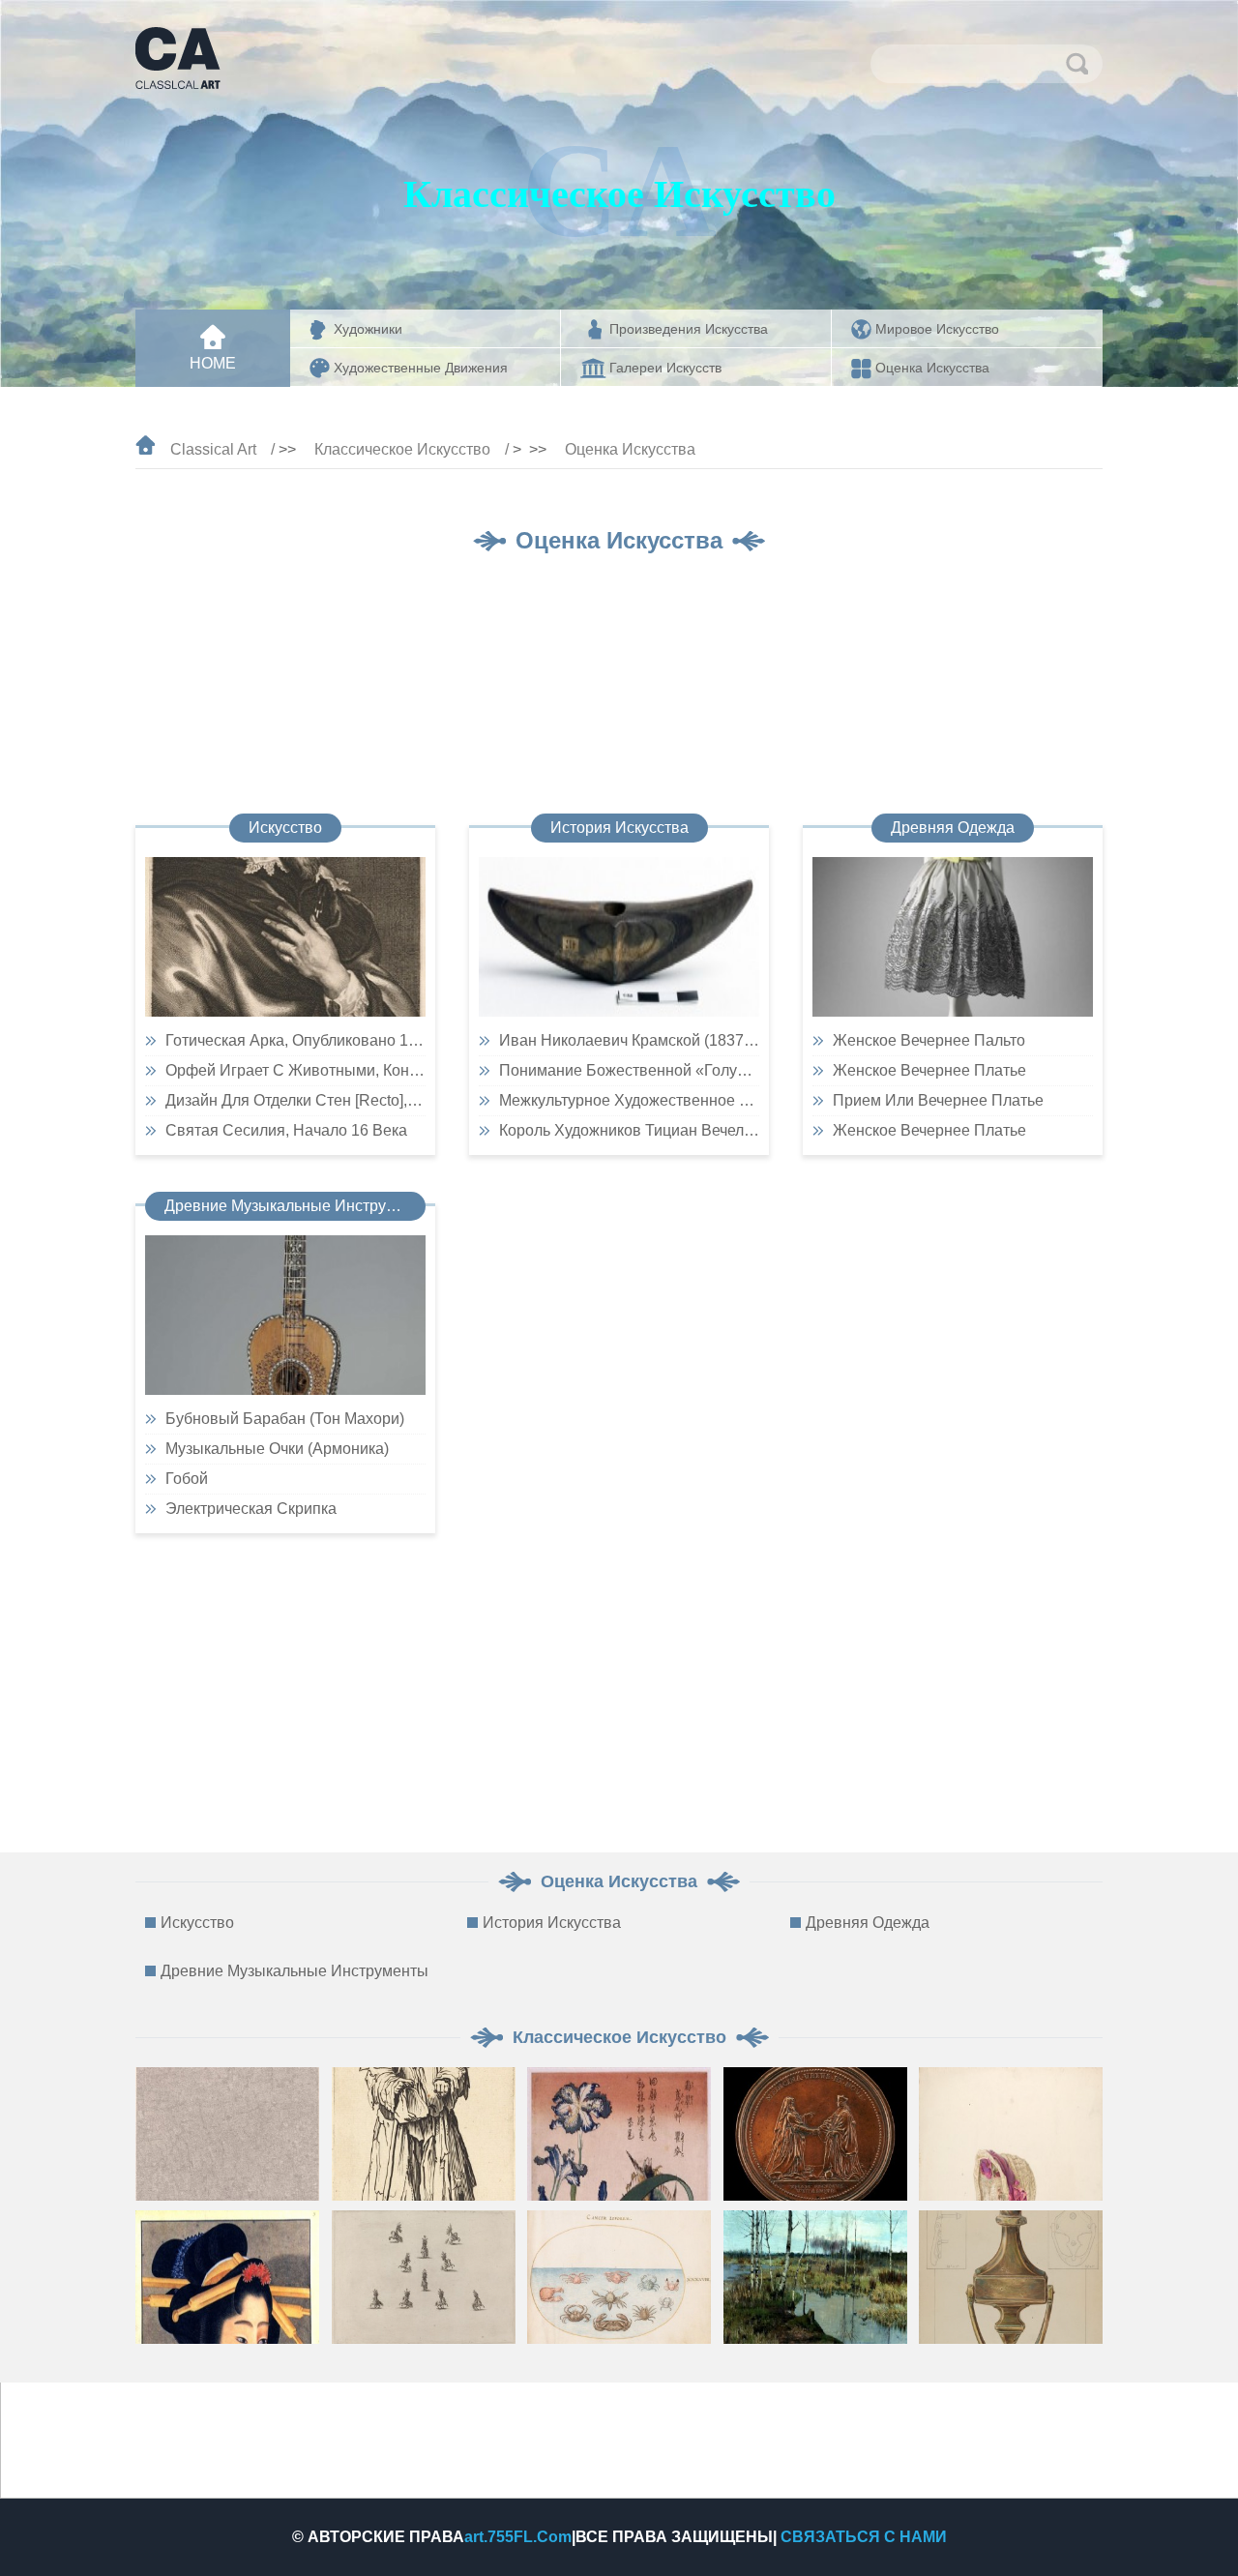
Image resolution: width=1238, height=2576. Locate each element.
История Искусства (619, 828)
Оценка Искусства (630, 449)
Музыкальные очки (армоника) (277, 1449)
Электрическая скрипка (251, 1509)
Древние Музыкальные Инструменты (295, 1206)
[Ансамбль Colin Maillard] (953, 937)
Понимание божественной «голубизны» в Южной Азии (629, 1070)
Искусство (285, 828)
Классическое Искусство (402, 449)
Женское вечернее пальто (929, 1040)
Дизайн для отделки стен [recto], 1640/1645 (295, 1100)
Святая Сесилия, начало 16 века (286, 1130)
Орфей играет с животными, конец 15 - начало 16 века (295, 1070)
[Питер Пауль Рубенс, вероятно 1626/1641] (285, 937)
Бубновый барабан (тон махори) (285, 1419)
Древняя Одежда (953, 828)
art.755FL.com (518, 2537)
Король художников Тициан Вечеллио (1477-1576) (629, 1130)
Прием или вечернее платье (938, 1100)
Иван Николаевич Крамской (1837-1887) (629, 1040)
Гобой (187, 1479)
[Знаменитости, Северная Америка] (619, 937)
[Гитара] (285, 1315)
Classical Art (213, 449)
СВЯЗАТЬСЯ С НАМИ (864, 2537)
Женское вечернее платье (929, 1070)
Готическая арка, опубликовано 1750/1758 (295, 1040)
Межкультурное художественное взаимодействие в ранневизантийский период (629, 1100)
